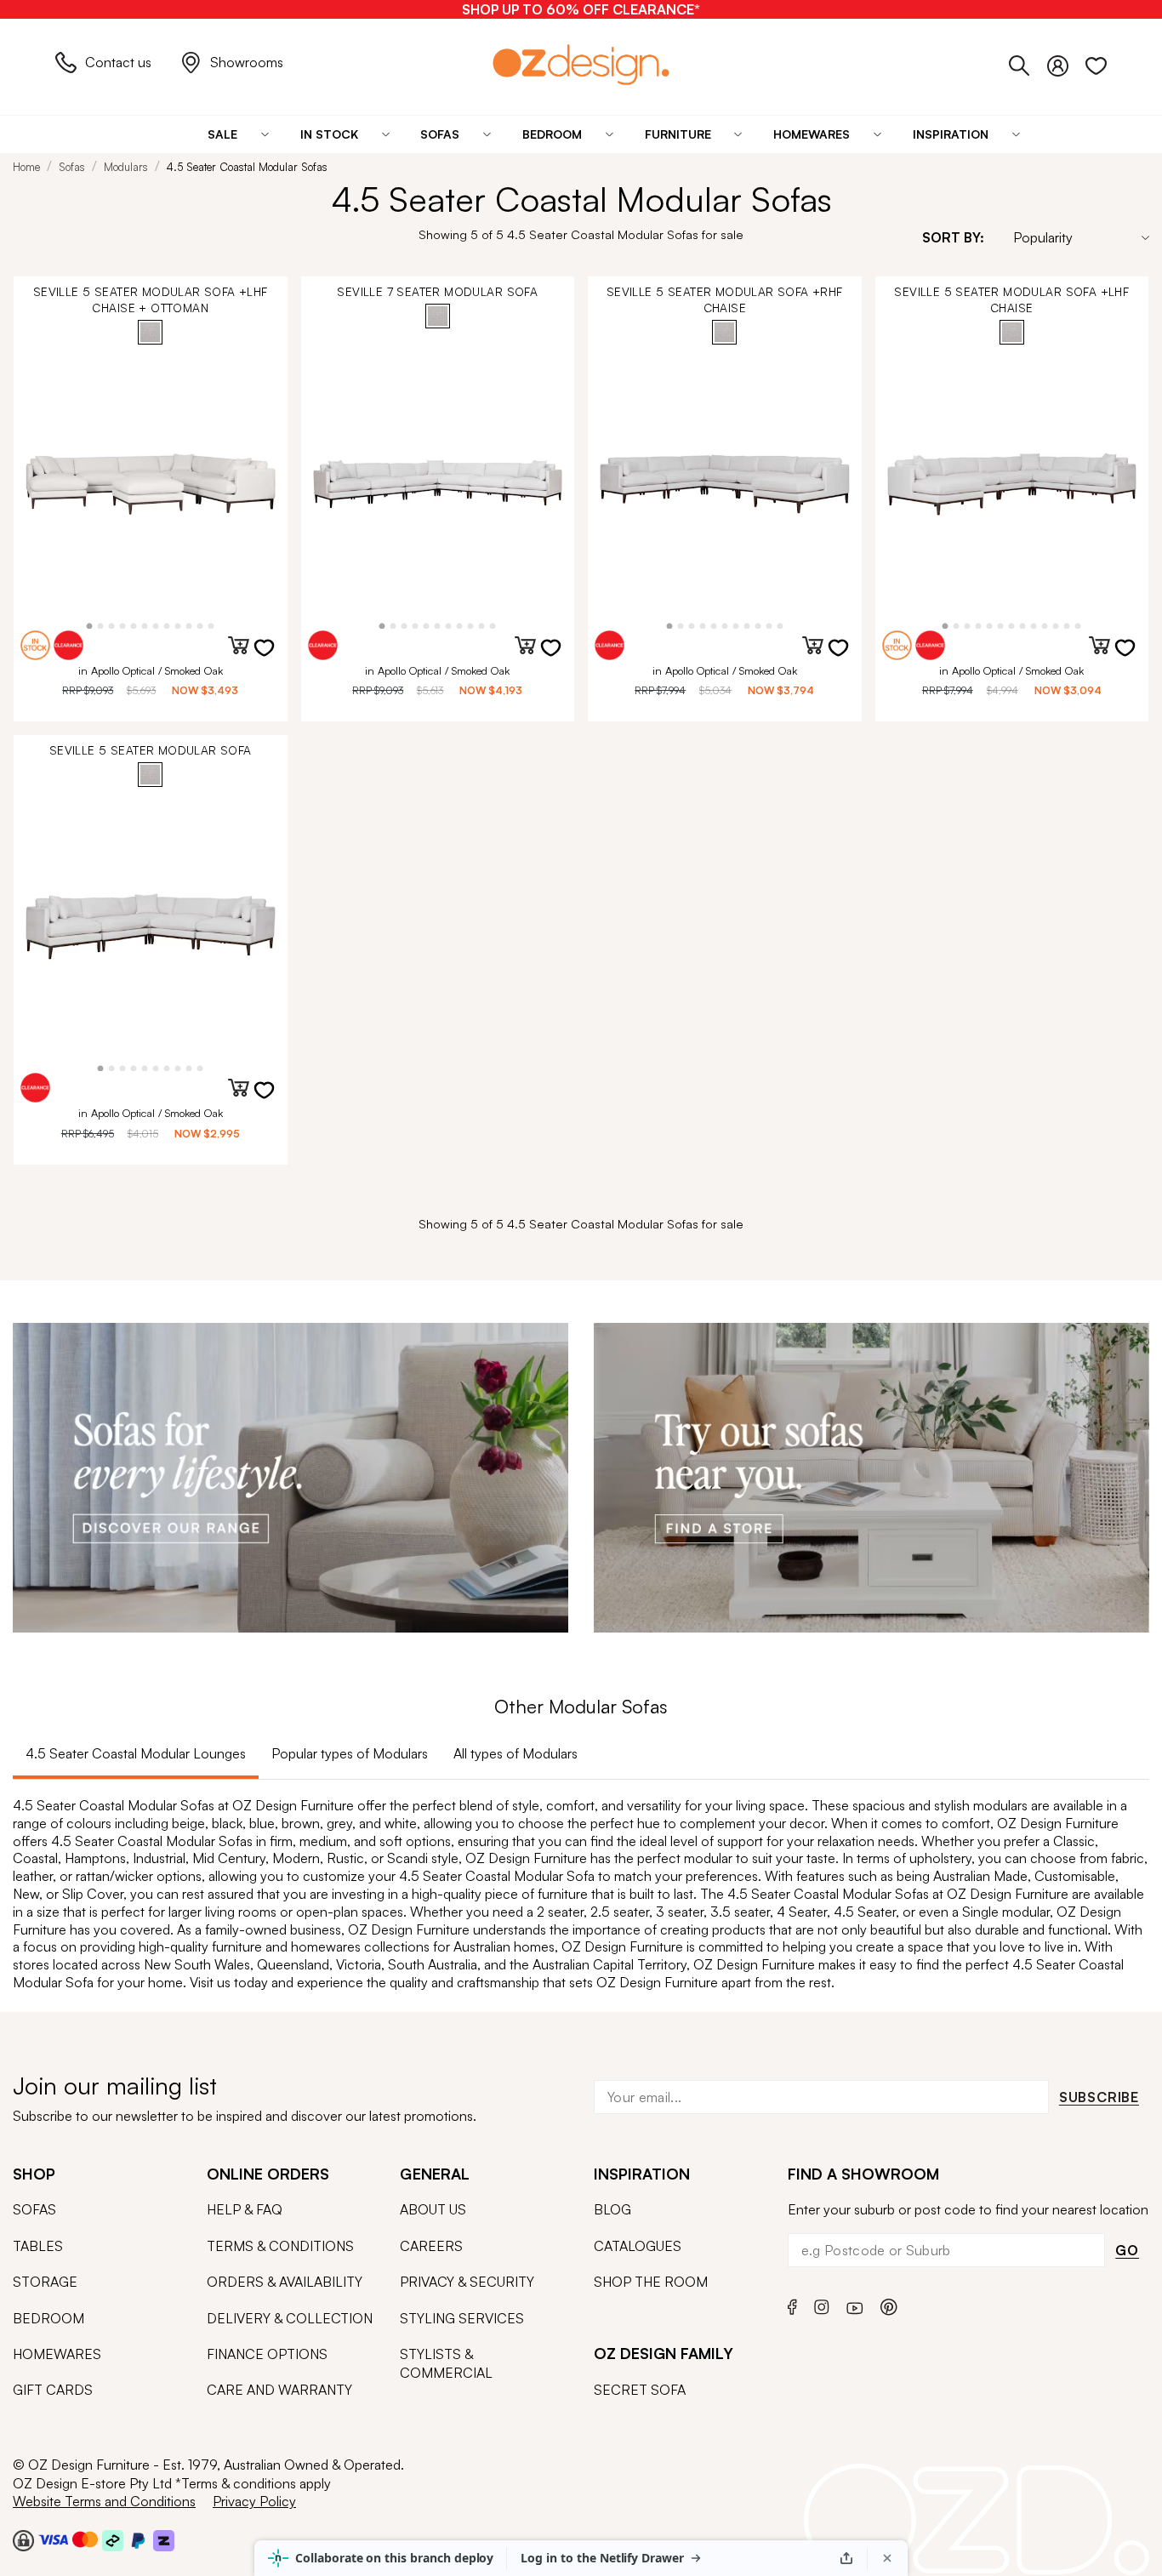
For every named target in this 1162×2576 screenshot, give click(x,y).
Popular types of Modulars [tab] (350, 1753)
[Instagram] (822, 2305)
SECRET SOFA (640, 2390)
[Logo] (581, 64)
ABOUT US (433, 2209)
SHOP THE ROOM (651, 2282)
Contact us (118, 62)
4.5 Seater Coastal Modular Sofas (247, 167)
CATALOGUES (638, 2246)
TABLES (38, 2246)
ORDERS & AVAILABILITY (285, 2282)
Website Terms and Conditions (104, 2501)
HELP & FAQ (245, 2209)
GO (1127, 2250)
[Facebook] (792, 2305)
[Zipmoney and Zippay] (164, 2539)
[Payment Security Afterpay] (113, 2539)
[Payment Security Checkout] (23, 2539)
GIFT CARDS (53, 2390)
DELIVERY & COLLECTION (290, 2318)
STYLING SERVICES (462, 2318)
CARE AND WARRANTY (279, 2390)
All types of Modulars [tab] (515, 1753)
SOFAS (34, 2209)
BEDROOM (48, 2318)
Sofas (72, 167)
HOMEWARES (57, 2354)
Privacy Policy (254, 2501)
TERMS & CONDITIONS (280, 2246)
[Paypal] (138, 2539)
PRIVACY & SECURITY (467, 2282)
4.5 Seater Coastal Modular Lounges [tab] (136, 1753)
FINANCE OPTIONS (267, 2354)
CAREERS (431, 2246)
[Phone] (1028, 62)
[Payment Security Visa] (53, 2539)
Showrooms (247, 62)
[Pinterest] (889, 2305)
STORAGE (45, 2282)
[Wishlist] (1096, 62)
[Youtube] (855, 2305)
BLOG (612, 2209)
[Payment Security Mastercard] (85, 2539)
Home (26, 167)
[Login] (1066, 62)
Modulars (126, 167)
